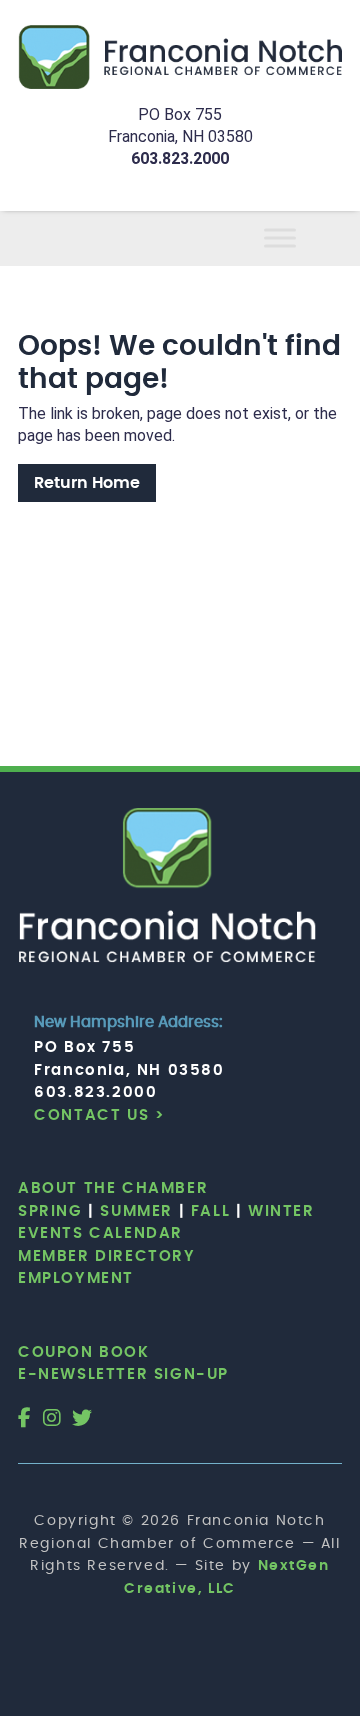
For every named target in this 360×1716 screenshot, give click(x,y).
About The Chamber (113, 1188)
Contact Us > (99, 1115)
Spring (50, 1211)
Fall (210, 1211)
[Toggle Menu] (304, 238)
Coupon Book (84, 1352)
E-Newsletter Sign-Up (123, 1374)
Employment (76, 1278)
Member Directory (107, 1256)
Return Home (87, 483)
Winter (281, 1211)
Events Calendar (100, 1233)
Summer (136, 1211)
